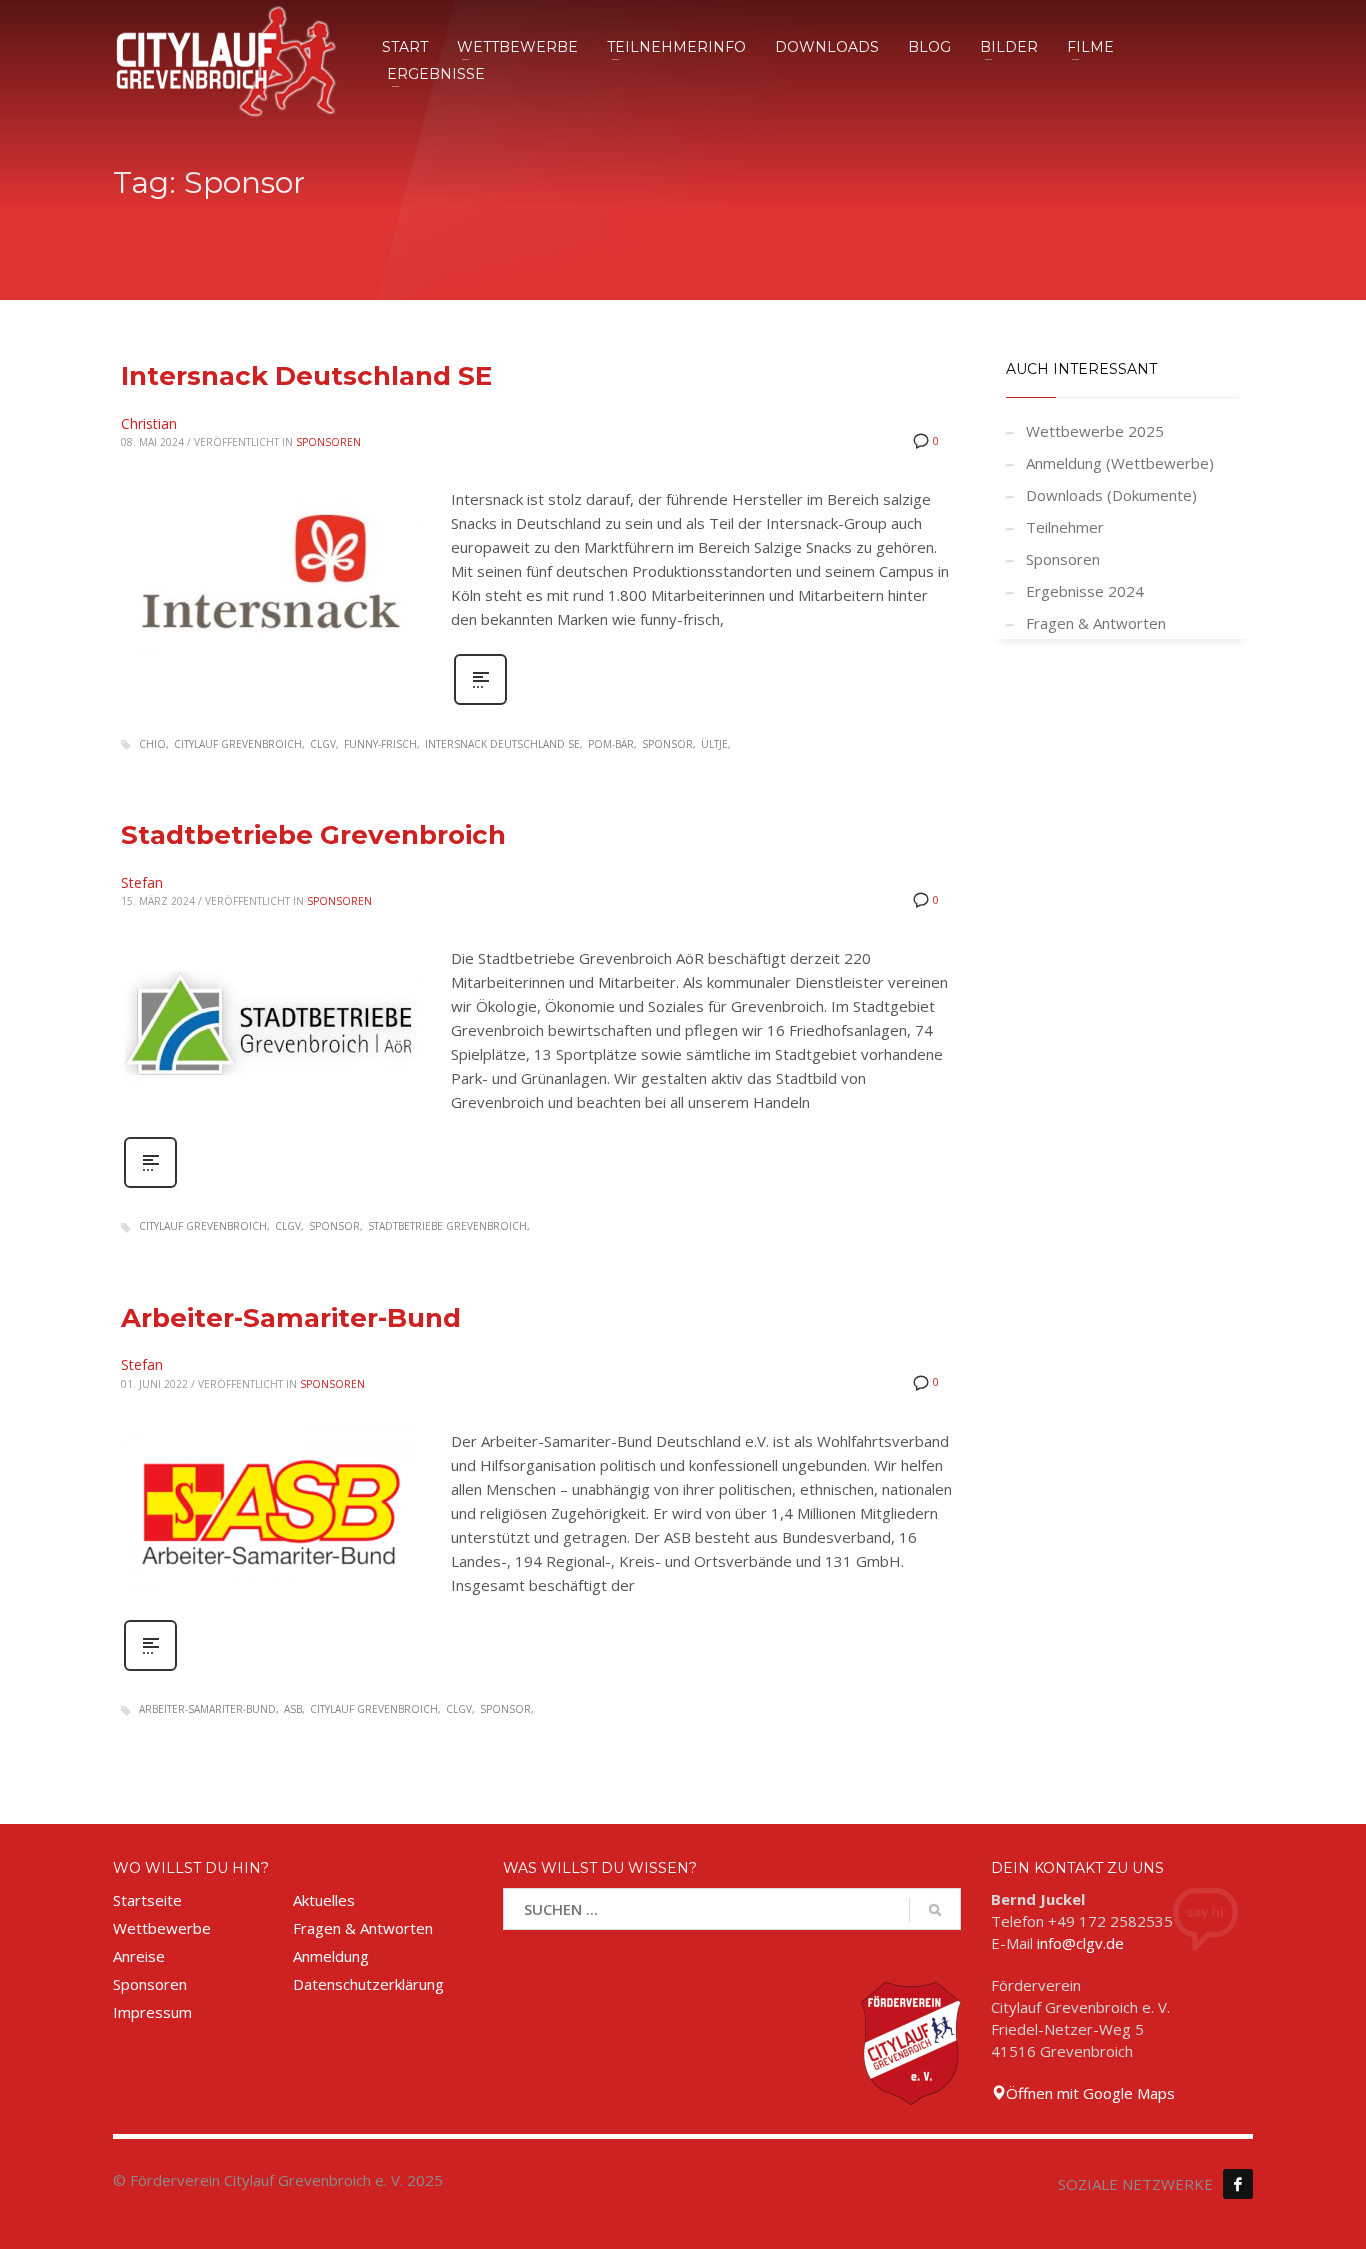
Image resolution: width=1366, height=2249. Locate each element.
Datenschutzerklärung (368, 1984)
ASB (293, 1709)
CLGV (323, 744)
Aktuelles (324, 1900)
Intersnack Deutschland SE (306, 376)
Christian (149, 423)
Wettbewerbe (162, 1928)
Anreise (139, 1956)
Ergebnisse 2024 (1085, 591)
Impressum (152, 2012)
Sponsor (667, 744)
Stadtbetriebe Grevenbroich (313, 835)
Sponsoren (328, 442)
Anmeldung (331, 1956)
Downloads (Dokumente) (1111, 495)
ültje (714, 744)
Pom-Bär (611, 744)
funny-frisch (380, 744)
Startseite (147, 1900)
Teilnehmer (1065, 527)
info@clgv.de (1080, 1943)
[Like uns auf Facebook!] (1238, 2184)
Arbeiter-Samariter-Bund (291, 1318)
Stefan (142, 882)
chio (152, 744)
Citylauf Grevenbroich (238, 744)
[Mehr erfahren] (480, 702)
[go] (935, 1910)
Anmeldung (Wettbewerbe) (1120, 463)
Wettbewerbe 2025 (1095, 431)
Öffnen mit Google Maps (1090, 2093)
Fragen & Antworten (1096, 623)
